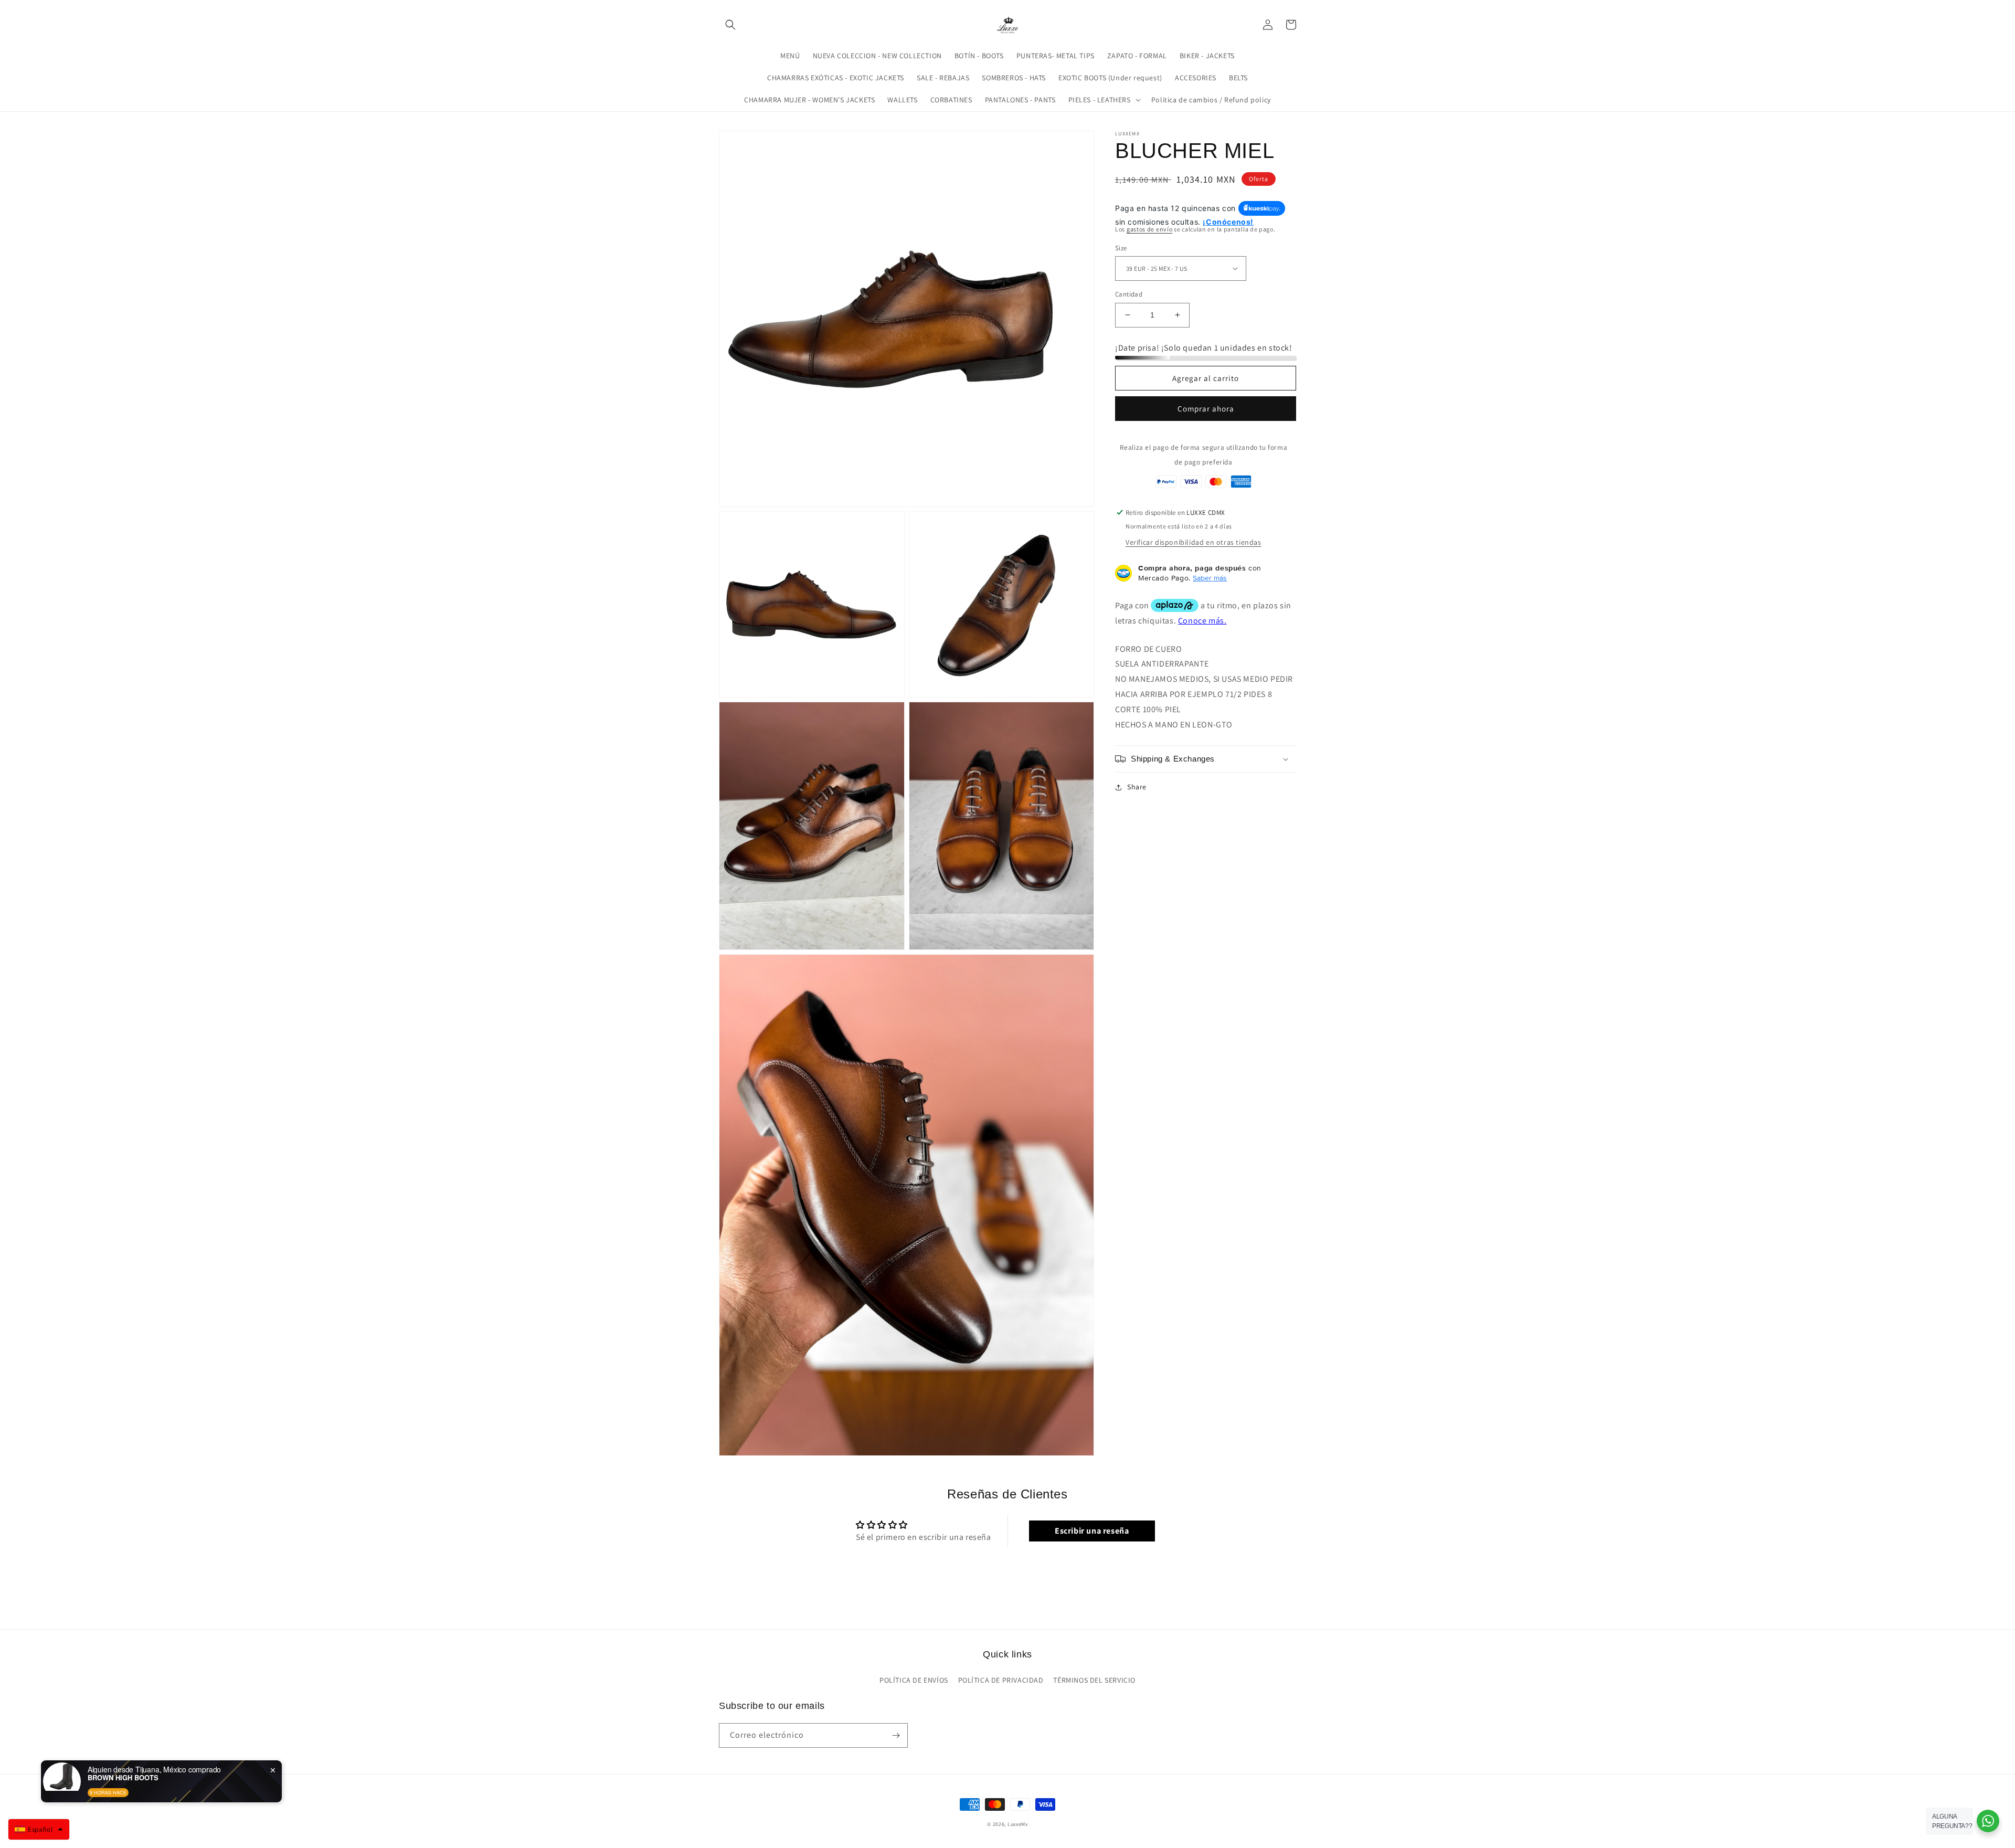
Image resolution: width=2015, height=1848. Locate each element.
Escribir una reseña (1092, 1531)
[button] (730, 25)
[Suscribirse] (896, 1735)
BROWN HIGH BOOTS (123, 1778)
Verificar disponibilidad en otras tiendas (1194, 542)
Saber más (1210, 578)
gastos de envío (1150, 229)
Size (1121, 247)
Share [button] (1137, 787)
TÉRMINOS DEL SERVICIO (1094, 1680)
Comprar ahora (1206, 408)
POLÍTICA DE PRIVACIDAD (1001, 1680)
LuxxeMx (1018, 1824)
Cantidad (1129, 294)
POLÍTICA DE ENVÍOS (914, 1680)
